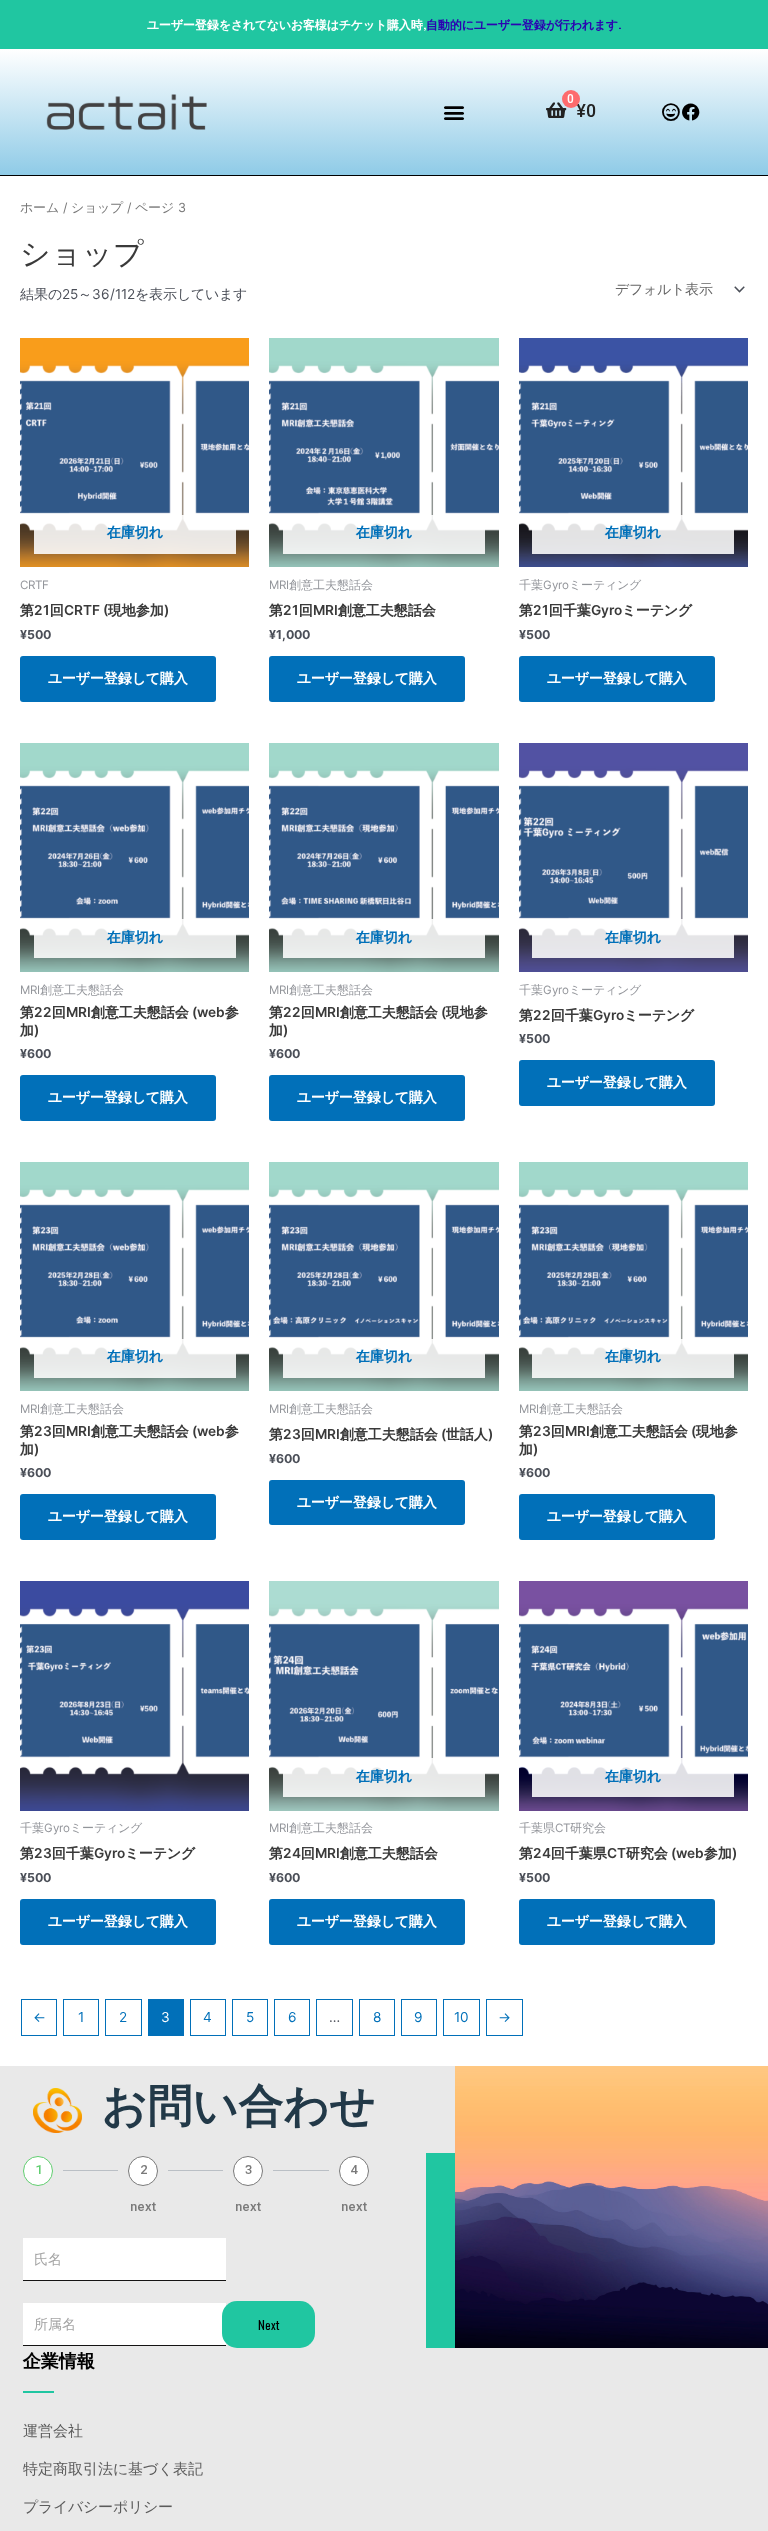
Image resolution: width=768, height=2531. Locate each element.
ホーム (39, 207)
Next (268, 2324)
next (143, 2206)
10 (461, 2017)
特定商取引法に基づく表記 (113, 2467)
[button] (454, 112)
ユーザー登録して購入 (118, 678)
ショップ (97, 207)
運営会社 (53, 2429)
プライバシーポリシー (98, 2505)
